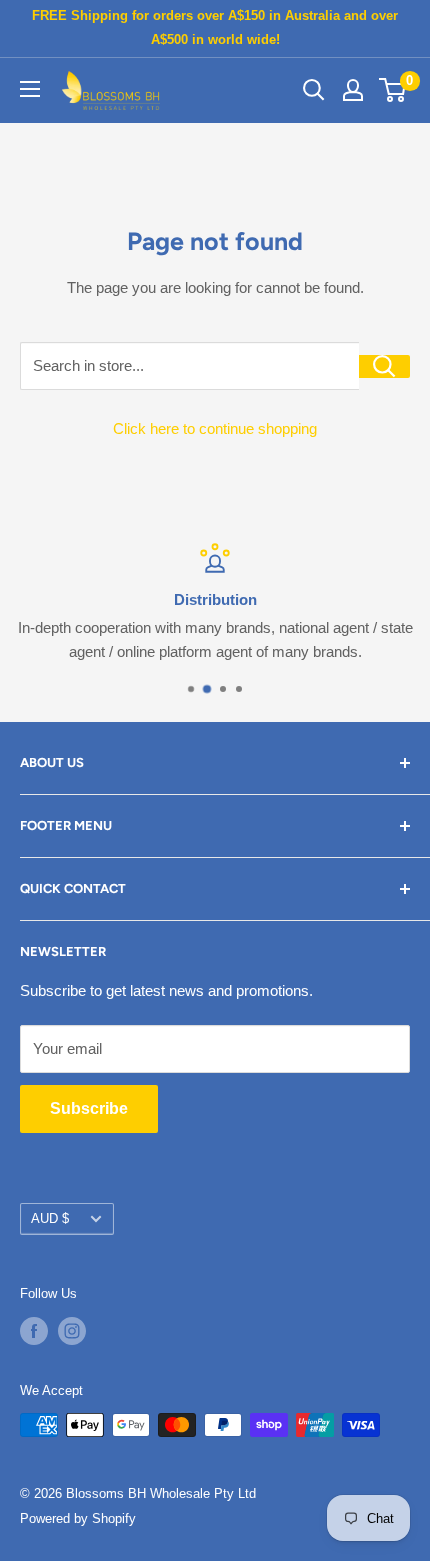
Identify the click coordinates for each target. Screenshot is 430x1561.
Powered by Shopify (78, 1518)
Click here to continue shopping (215, 428)
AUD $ (50, 1218)
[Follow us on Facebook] (34, 1331)
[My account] (353, 90)
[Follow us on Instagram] (72, 1331)
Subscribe (89, 1108)
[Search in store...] (384, 366)
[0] (393, 90)
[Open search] (314, 90)
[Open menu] (30, 89)
